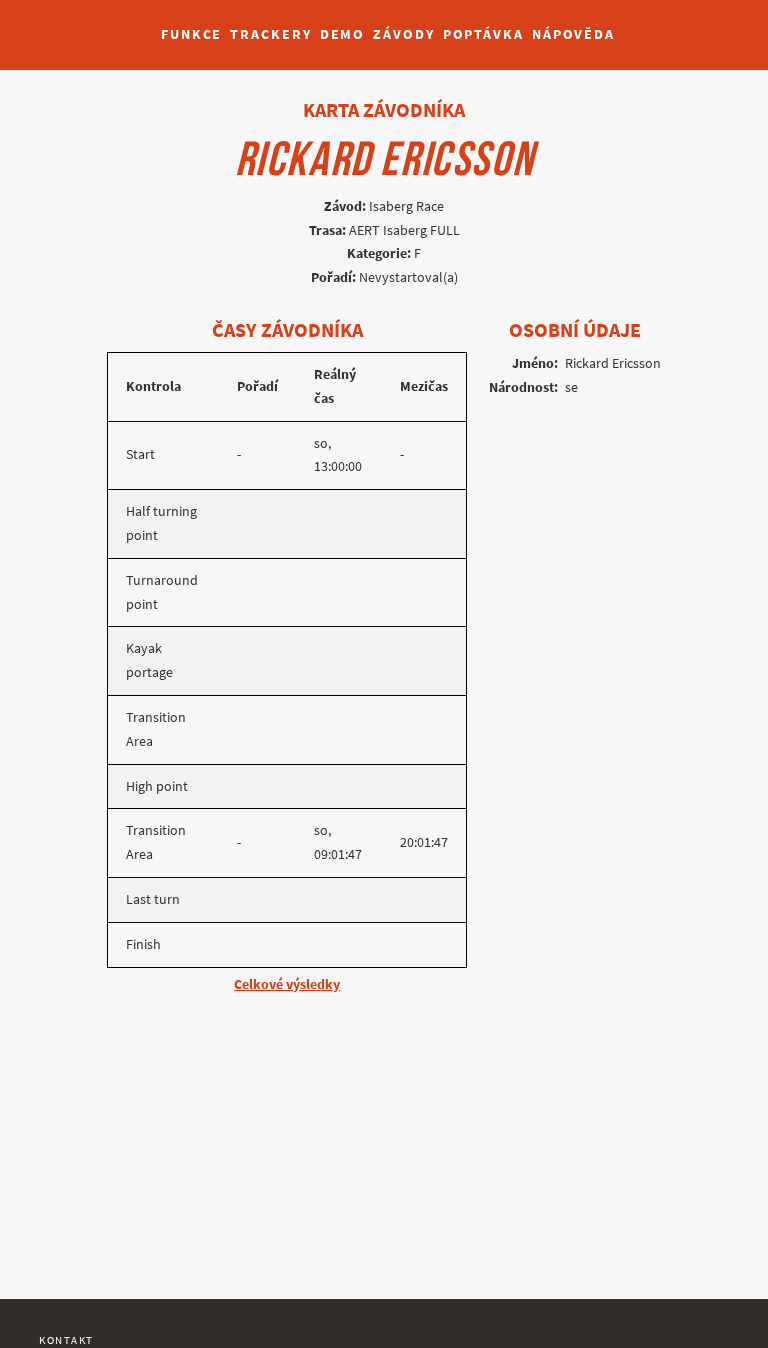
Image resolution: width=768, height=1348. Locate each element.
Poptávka (483, 34)
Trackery (270, 34)
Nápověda (573, 34)
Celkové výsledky (287, 984)
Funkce (191, 34)
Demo (343, 34)
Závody (403, 34)
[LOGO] (71, 25)
